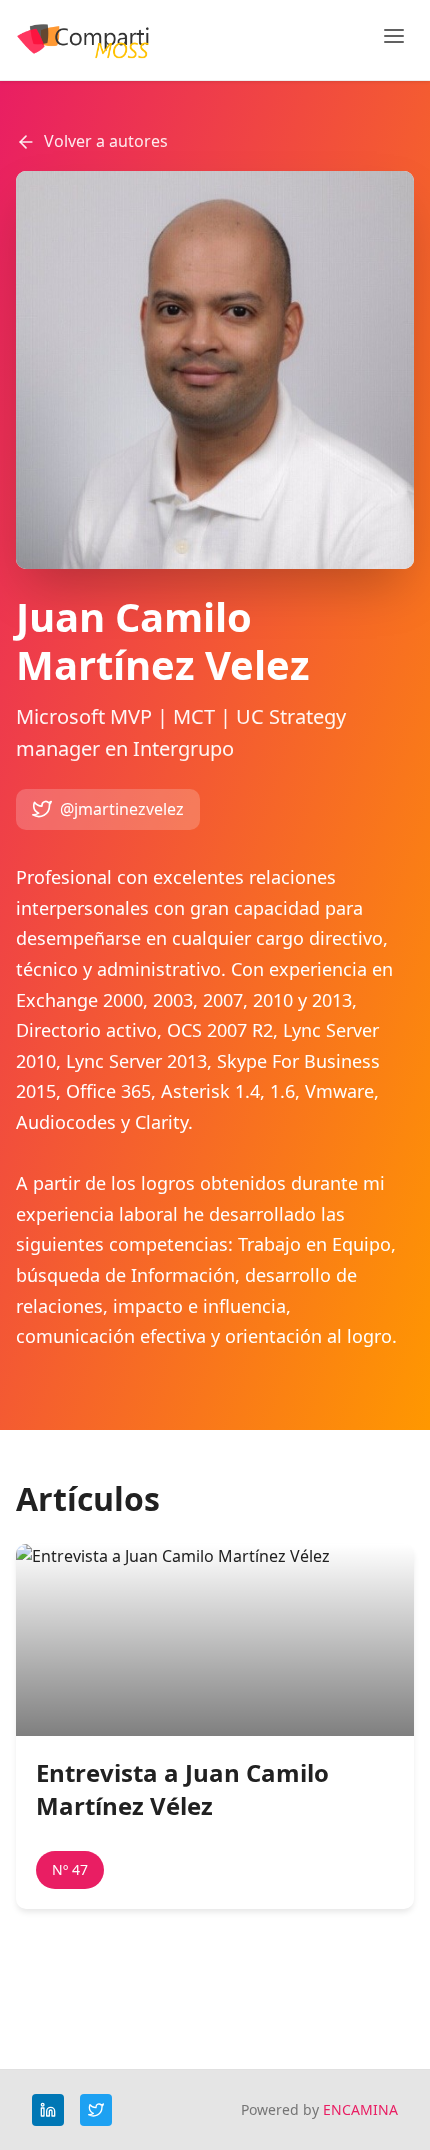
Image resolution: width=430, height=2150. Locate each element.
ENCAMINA (360, 2109)
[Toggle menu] (394, 40)
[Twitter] (96, 2110)
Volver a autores (106, 141)
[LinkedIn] (48, 2110)
